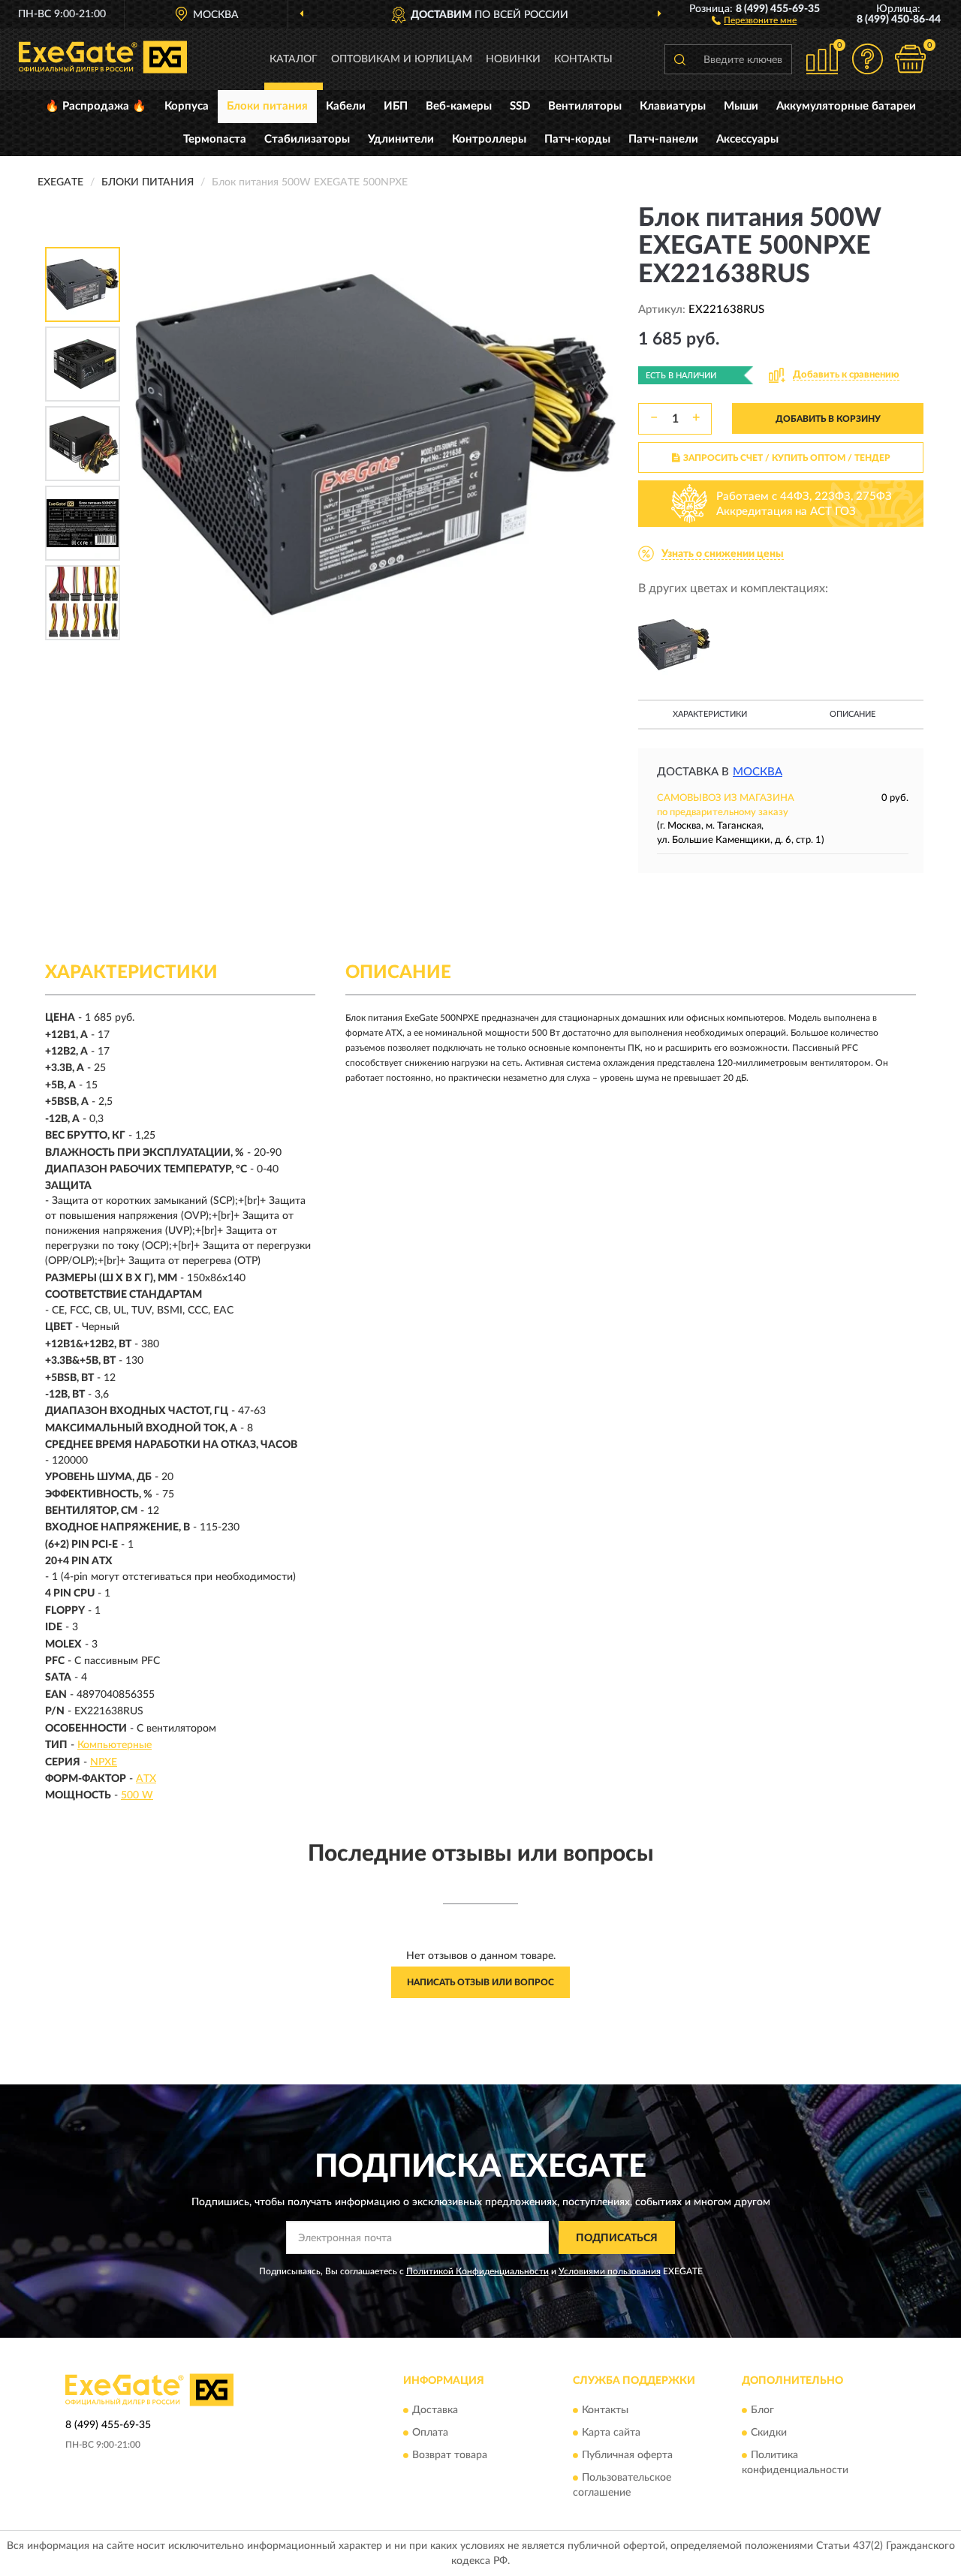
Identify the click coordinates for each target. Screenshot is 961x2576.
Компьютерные (114, 1745)
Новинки (513, 59)
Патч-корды (577, 139)
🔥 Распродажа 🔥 (96, 106)
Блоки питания (267, 106)
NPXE (104, 1762)
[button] (754, 20)
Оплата (430, 2433)
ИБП (396, 106)
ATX (146, 1779)
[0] (910, 59)
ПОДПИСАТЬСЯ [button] (617, 2238)
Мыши (741, 106)
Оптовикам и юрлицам (402, 59)
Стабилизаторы (307, 139)
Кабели (346, 106)
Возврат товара (450, 2455)
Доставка (435, 2410)
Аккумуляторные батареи (846, 106)
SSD (520, 106)
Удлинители (401, 139)
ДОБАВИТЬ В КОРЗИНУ (828, 419)
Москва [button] (758, 772)
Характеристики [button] (710, 714)
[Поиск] (679, 59)
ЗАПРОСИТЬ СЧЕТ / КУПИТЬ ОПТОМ (787, 458)
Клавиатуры (673, 106)
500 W (137, 1795)
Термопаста (215, 139)
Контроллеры (489, 139)
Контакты (583, 59)
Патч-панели (663, 139)
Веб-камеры (459, 106)
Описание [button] (853, 714)
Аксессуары (747, 139)
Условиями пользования (610, 2271)
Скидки (769, 2433)
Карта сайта (611, 2433)
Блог (762, 2410)
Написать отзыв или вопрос (480, 1982)
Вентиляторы (585, 106)
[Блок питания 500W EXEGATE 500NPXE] (674, 645)
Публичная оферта (627, 2455)
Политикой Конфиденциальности (477, 2271)
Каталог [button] (294, 59)
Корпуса (187, 106)
